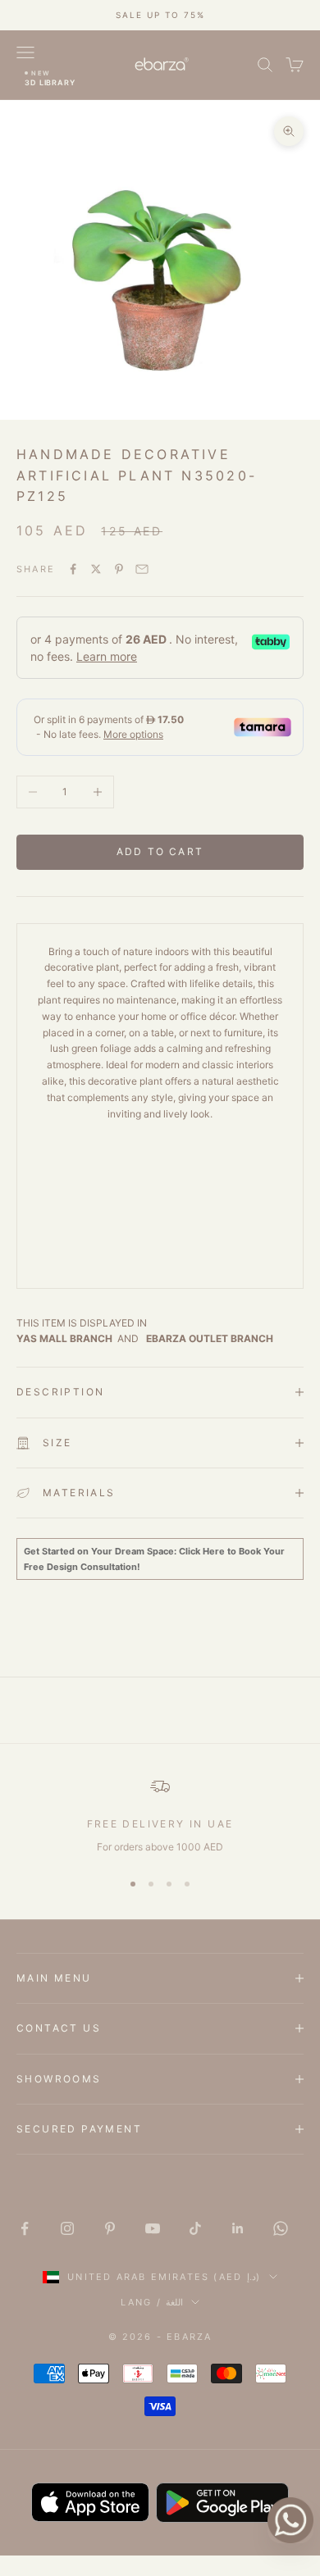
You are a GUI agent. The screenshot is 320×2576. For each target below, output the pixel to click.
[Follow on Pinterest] (110, 2228)
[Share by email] (142, 569)
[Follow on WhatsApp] (281, 2228)
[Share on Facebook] (73, 569)
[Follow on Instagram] (67, 2228)
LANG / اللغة (152, 2302)
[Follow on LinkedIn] (238, 2228)
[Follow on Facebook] (25, 2228)
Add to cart (160, 851)
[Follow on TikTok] (195, 2228)
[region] (160, 1816)
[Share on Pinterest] (119, 569)
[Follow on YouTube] (153, 2228)
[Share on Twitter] (96, 569)
